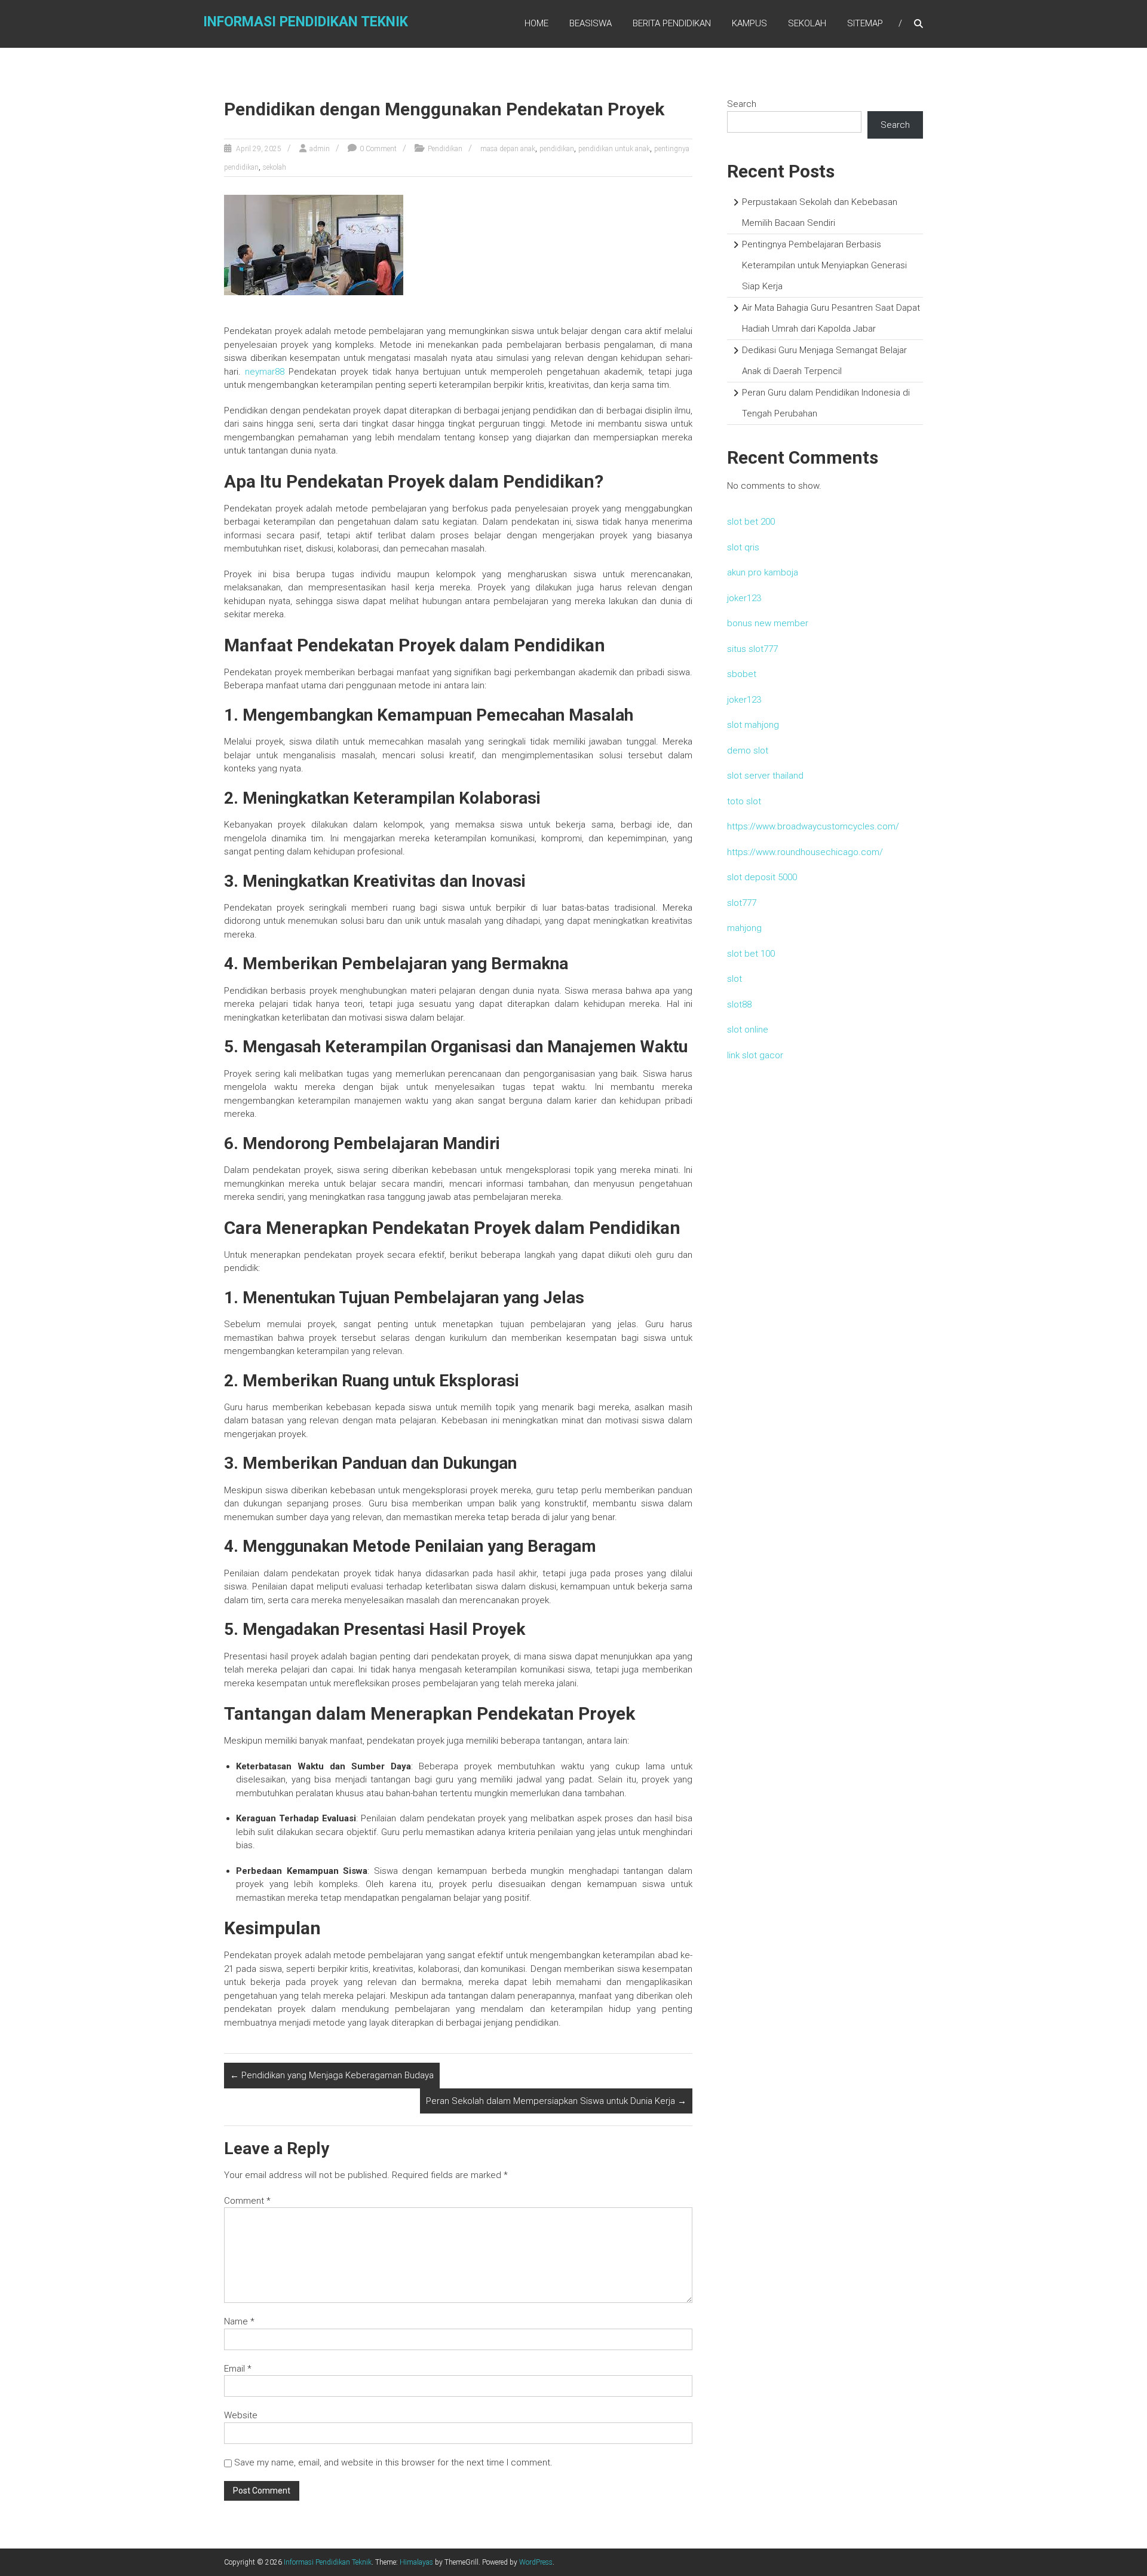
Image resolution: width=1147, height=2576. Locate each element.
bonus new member (768, 623)
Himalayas (416, 2562)
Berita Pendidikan (672, 23)
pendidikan (557, 149)
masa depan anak (508, 149)
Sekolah (807, 23)
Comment (247, 2201)
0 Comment (378, 149)
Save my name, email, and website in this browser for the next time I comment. (393, 2462)
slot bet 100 (751, 954)
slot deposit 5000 (762, 877)
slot (734, 979)
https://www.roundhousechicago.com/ (805, 852)
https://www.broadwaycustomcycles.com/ (813, 826)
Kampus (749, 23)
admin (320, 149)
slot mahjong (753, 725)
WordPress (536, 2562)
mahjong (744, 928)
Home (536, 23)
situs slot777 (752, 649)
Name (239, 2321)
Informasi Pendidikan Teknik (306, 22)
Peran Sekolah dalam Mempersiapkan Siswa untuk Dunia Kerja (556, 2101)
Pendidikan (445, 149)
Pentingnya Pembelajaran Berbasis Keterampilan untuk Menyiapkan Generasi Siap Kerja (824, 265)
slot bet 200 (751, 522)
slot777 (742, 903)
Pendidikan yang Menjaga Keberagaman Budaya (332, 2075)
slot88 (739, 1004)
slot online (748, 1030)
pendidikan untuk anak (614, 149)
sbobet (742, 674)
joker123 (744, 598)
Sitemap (865, 23)
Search (742, 104)
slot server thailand (765, 776)
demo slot (748, 751)
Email (238, 2369)
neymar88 (265, 372)
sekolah (275, 167)
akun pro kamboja (763, 572)
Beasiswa (591, 23)
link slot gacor (755, 1055)
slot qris (743, 547)
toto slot (744, 801)
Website (241, 2415)
